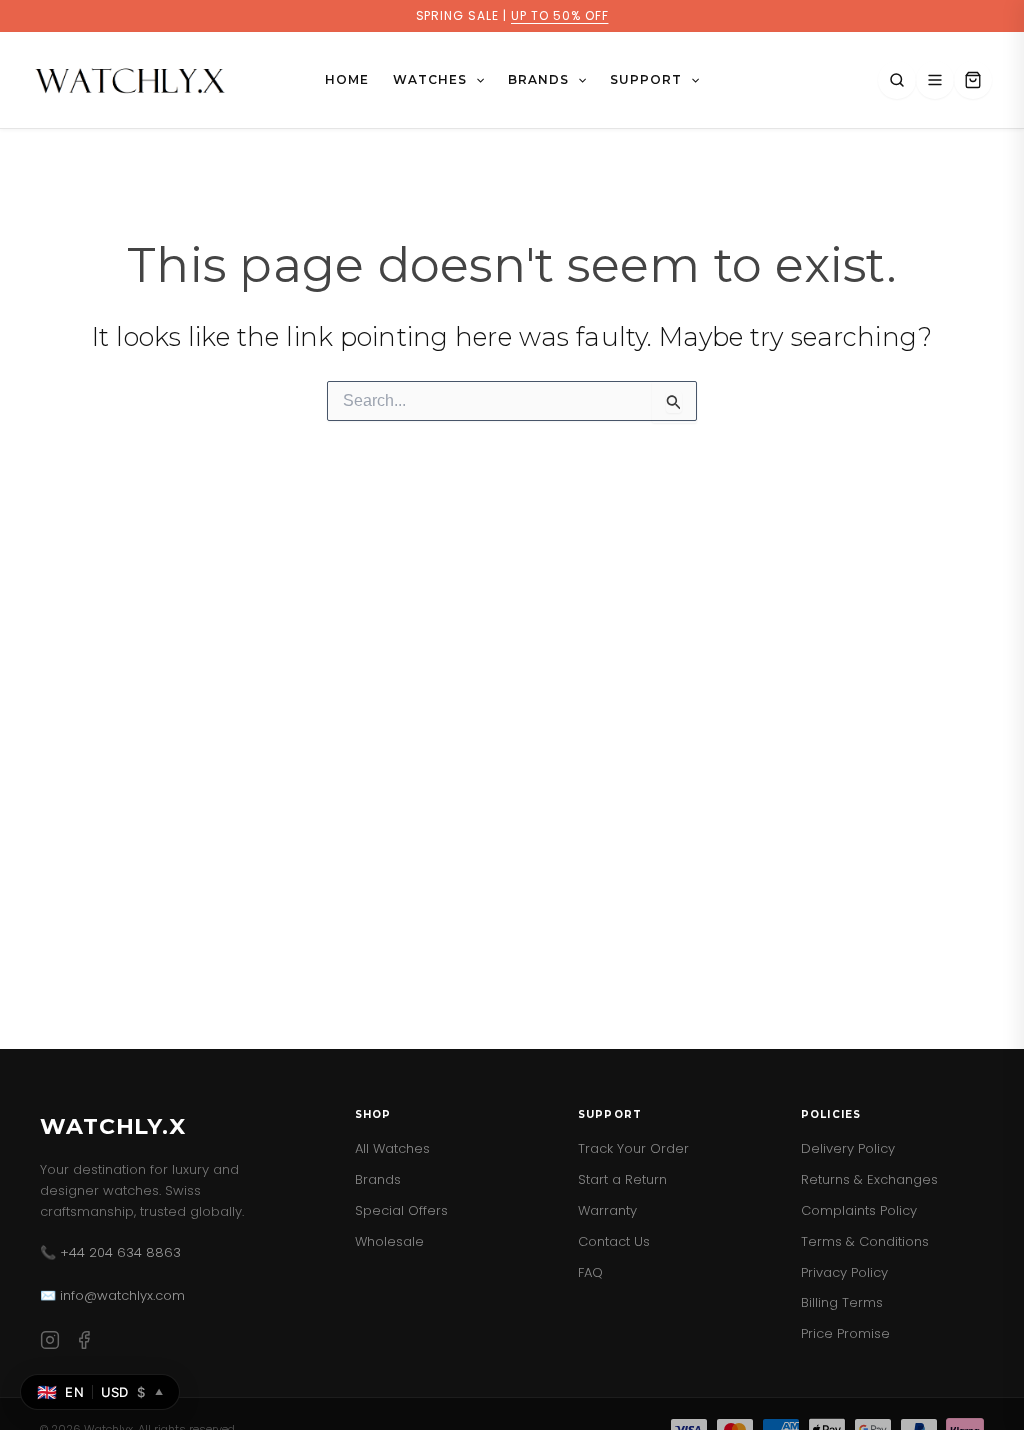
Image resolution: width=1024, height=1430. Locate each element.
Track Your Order (633, 1148)
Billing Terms (842, 1302)
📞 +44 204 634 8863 (110, 1252)
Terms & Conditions (865, 1241)
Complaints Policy (859, 1210)
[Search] (897, 80)
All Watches (392, 1148)
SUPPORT (646, 79)
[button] (475, 80)
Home (347, 79)
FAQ (590, 1272)
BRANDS (538, 79)
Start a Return (622, 1179)
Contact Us (614, 1241)
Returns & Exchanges (869, 1179)
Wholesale (389, 1241)
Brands (378, 1179)
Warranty (607, 1210)
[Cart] (973, 80)
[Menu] (935, 80)
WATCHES (430, 79)
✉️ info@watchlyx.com (112, 1295)
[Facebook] (84, 1343)
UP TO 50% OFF (559, 15)
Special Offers (401, 1210)
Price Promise (845, 1333)
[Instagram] (50, 1343)
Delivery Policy (848, 1148)
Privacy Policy (844, 1272)
